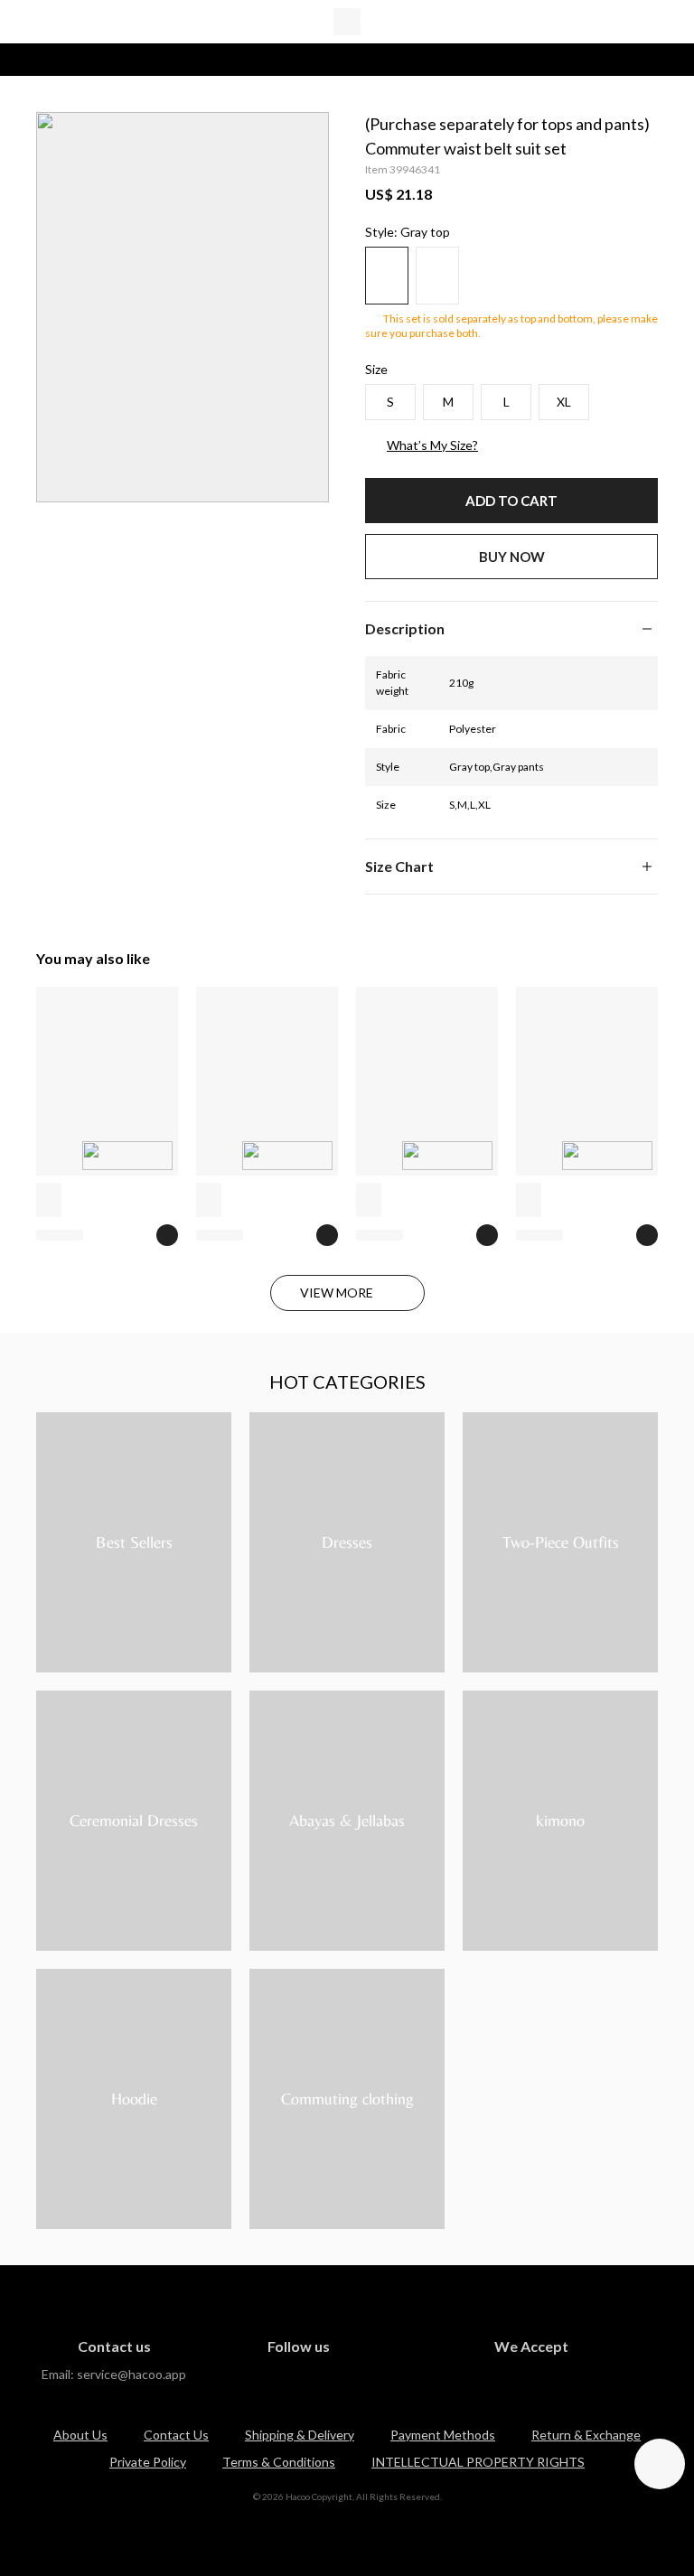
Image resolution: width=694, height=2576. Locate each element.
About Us (80, 2435)
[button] (511, 629)
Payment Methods (443, 2435)
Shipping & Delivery (300, 2435)
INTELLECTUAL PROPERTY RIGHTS (478, 2462)
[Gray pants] (437, 276)
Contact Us (176, 2435)
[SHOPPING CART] (647, 22)
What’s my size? (432, 445)
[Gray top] (387, 276)
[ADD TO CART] (167, 1235)
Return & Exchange (586, 2435)
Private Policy (148, 2462)
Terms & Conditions (279, 2462)
